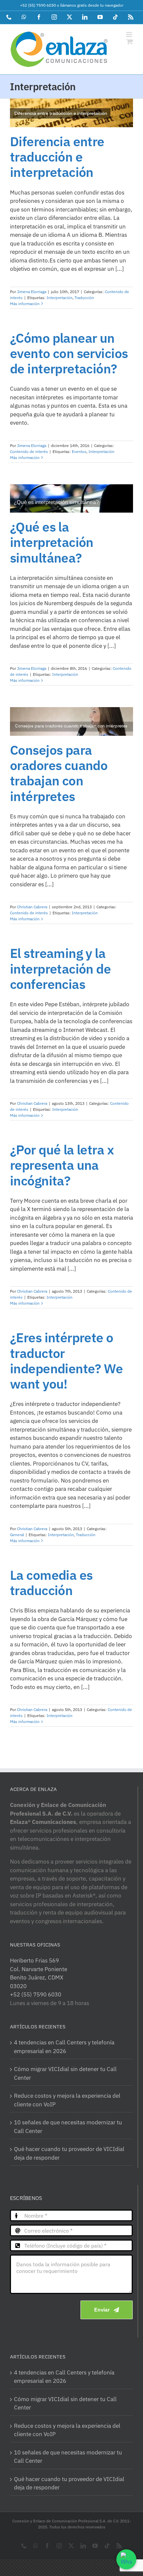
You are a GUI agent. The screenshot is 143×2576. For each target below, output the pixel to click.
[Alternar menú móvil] (130, 34)
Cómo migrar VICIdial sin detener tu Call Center (65, 2073)
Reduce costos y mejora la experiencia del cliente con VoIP (67, 2100)
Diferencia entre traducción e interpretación (57, 157)
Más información (25, 304)
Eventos (79, 451)
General (17, 1535)
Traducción (84, 298)
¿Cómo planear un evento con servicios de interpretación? (69, 354)
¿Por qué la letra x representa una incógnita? (62, 1165)
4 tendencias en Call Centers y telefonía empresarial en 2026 (64, 2047)
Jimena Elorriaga (32, 292)
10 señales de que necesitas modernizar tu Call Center (68, 2127)
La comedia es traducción (51, 1583)
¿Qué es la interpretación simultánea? (52, 542)
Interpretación (60, 298)
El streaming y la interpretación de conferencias (60, 969)
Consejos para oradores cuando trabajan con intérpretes (59, 773)
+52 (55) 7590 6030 (38, 5)
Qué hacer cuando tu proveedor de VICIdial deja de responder (69, 2153)
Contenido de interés (29, 451)
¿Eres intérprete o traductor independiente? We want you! (66, 1361)
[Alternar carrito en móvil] (130, 41)
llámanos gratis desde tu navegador (92, 5)
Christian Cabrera (32, 907)
